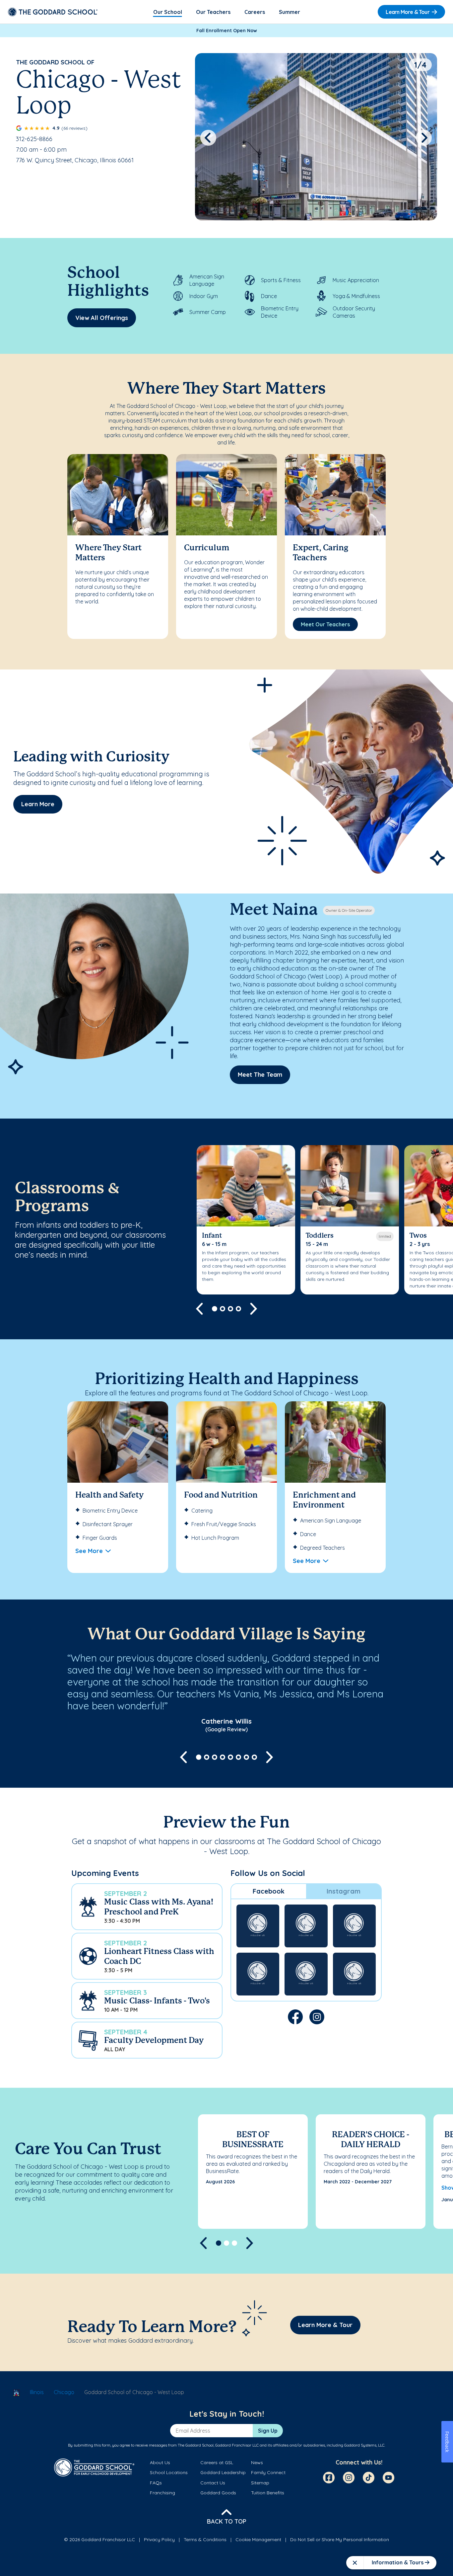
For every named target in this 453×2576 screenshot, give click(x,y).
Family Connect (268, 2472)
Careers (255, 12)
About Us (160, 2462)
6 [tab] (238, 1757)
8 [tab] (254, 1757)
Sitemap (260, 2483)
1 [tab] (215, 1309)
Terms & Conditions (205, 2539)
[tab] (269, 1891)
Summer (290, 12)
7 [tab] (246, 1757)
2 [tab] (223, 1309)
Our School (168, 12)
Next (424, 138)
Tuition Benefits (268, 2493)
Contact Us (213, 2483)
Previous (208, 138)
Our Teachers (213, 12)
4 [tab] (238, 1309)
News (257, 2462)
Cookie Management (258, 2539)
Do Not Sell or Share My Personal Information (340, 2539)
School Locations (169, 2472)
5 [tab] (230, 1757)
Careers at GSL (217, 2462)
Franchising (162, 2493)
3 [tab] (230, 1309)
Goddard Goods (218, 2493)
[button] (147, 1907)
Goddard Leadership (223, 2472)
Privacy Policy (159, 2539)
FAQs (156, 2483)
